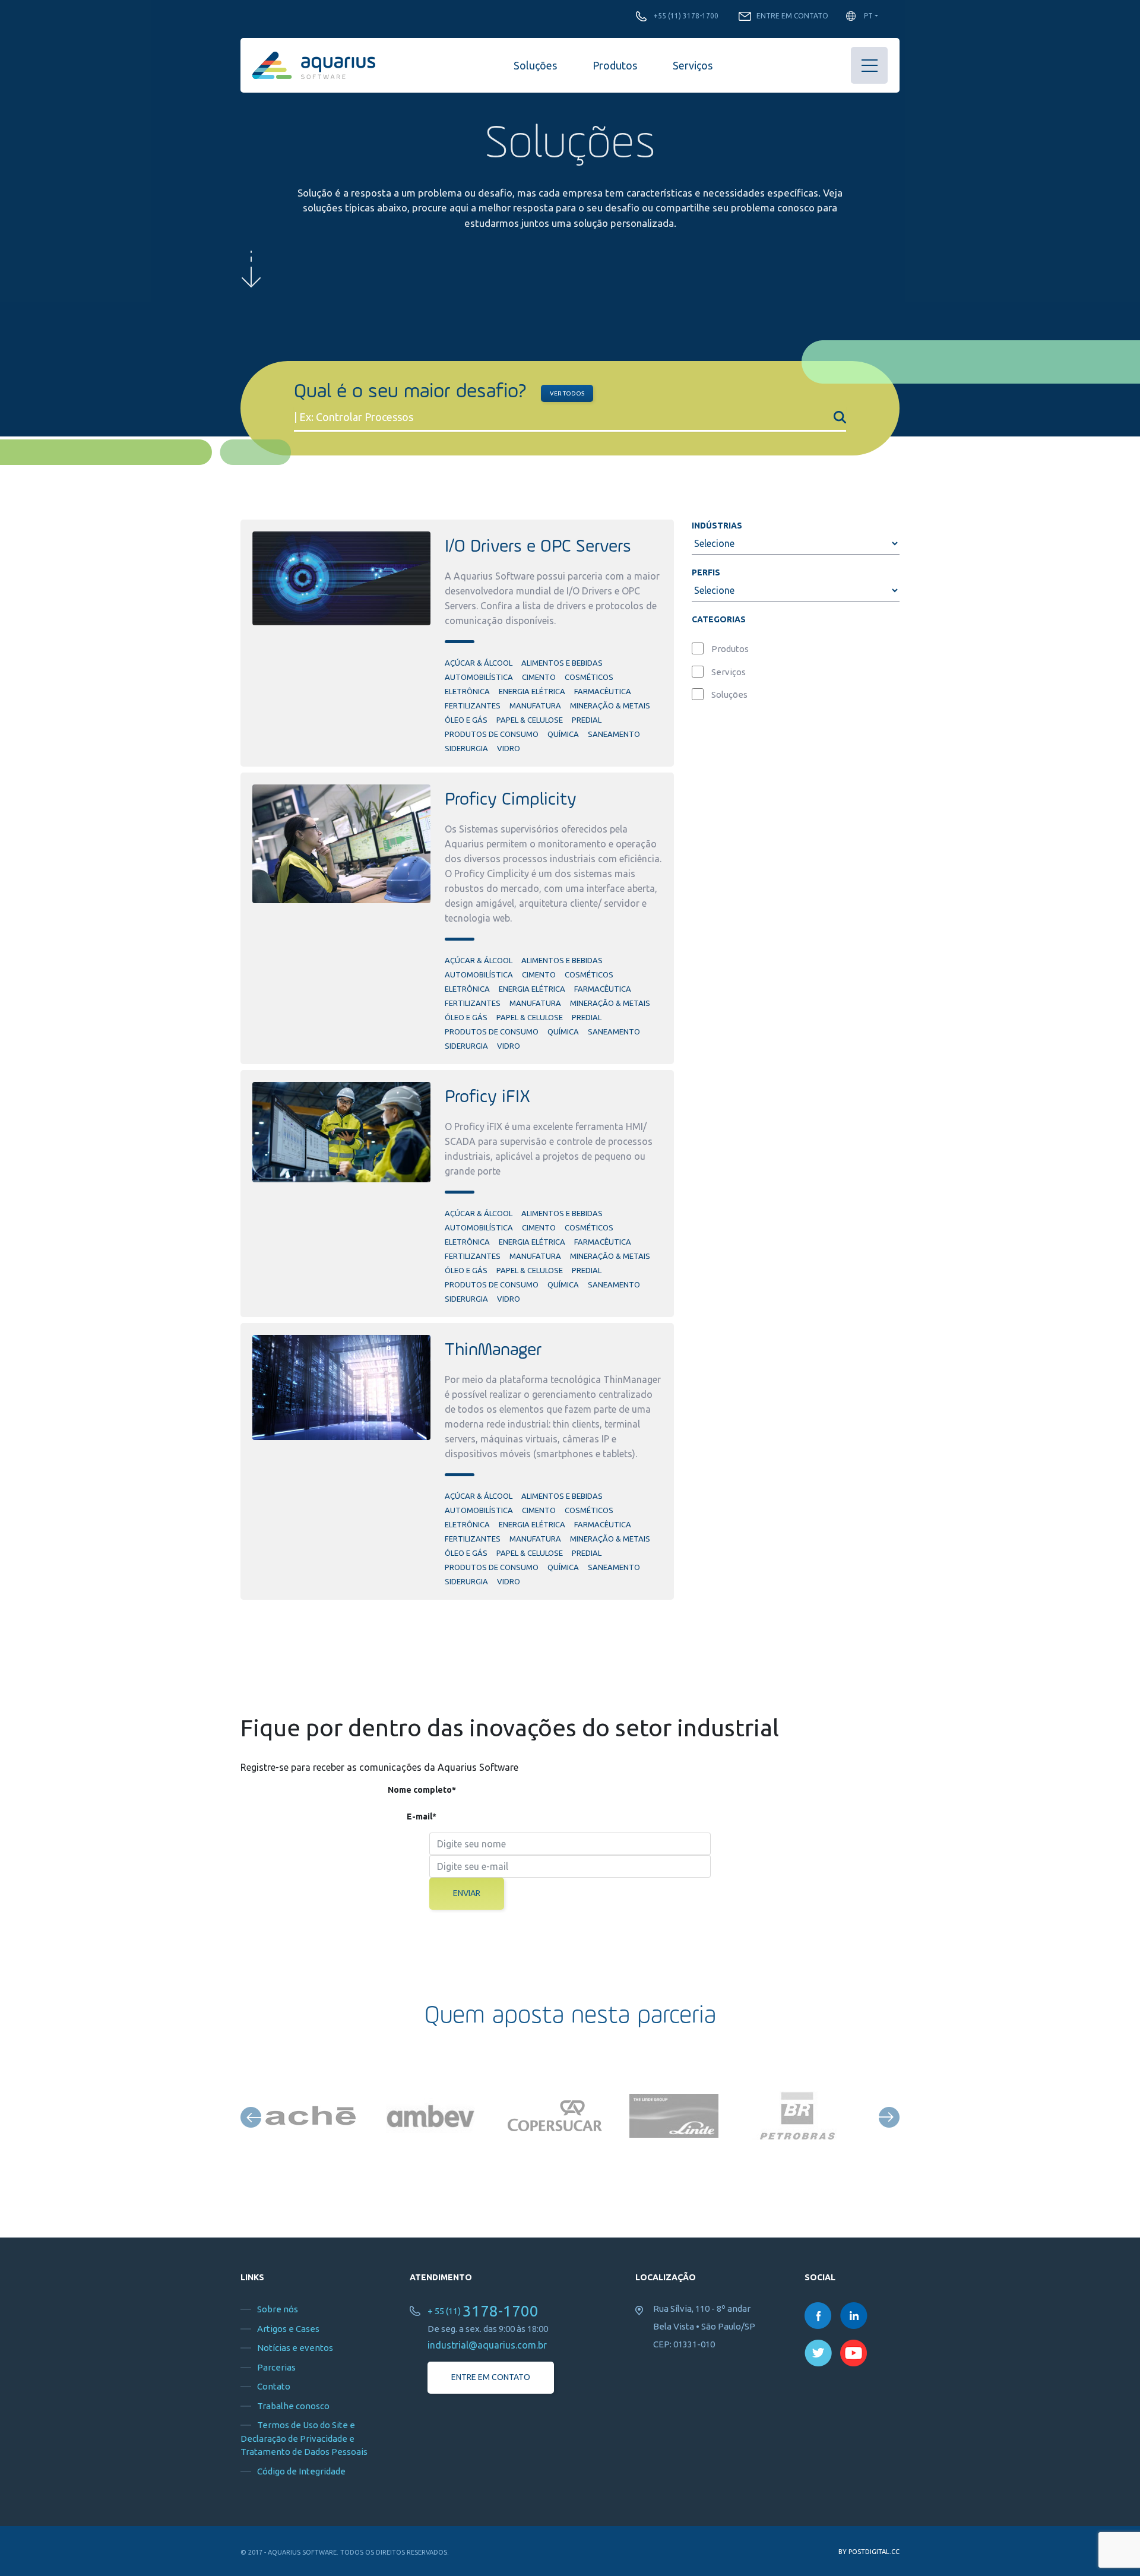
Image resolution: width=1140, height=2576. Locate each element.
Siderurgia (466, 748)
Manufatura (535, 705)
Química (563, 734)
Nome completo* (422, 1790)
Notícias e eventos (295, 2348)
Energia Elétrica (532, 691)
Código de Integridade (301, 2471)
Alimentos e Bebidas (562, 663)
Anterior (251, 2117)
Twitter (818, 2353)
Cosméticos (589, 677)
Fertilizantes (473, 705)
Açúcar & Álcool (479, 663)
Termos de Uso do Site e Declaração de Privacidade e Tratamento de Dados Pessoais (304, 2438)
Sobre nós (278, 2309)
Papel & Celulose (530, 720)
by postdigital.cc (869, 2552)
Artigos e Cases (288, 2329)
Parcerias (276, 2367)
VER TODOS (567, 393)
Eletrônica (467, 691)
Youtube (854, 2353)
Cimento (539, 677)
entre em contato (491, 2377)
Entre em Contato (792, 16)
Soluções (535, 65)
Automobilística (479, 677)
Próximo (889, 2117)
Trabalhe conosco (293, 2406)
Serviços (693, 65)
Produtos (615, 65)
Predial (587, 720)
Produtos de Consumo (492, 734)
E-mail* (422, 1817)
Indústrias (717, 526)
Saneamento (614, 734)
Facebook (818, 2316)
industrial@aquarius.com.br (487, 2345)
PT (868, 16)
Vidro (509, 748)
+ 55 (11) (483, 2311)
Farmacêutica (603, 691)
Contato (274, 2386)
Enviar (467, 1893)
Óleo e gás (466, 720)
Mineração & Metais (610, 705)
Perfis (706, 572)
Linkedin (854, 2316)
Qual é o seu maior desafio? (410, 392)
